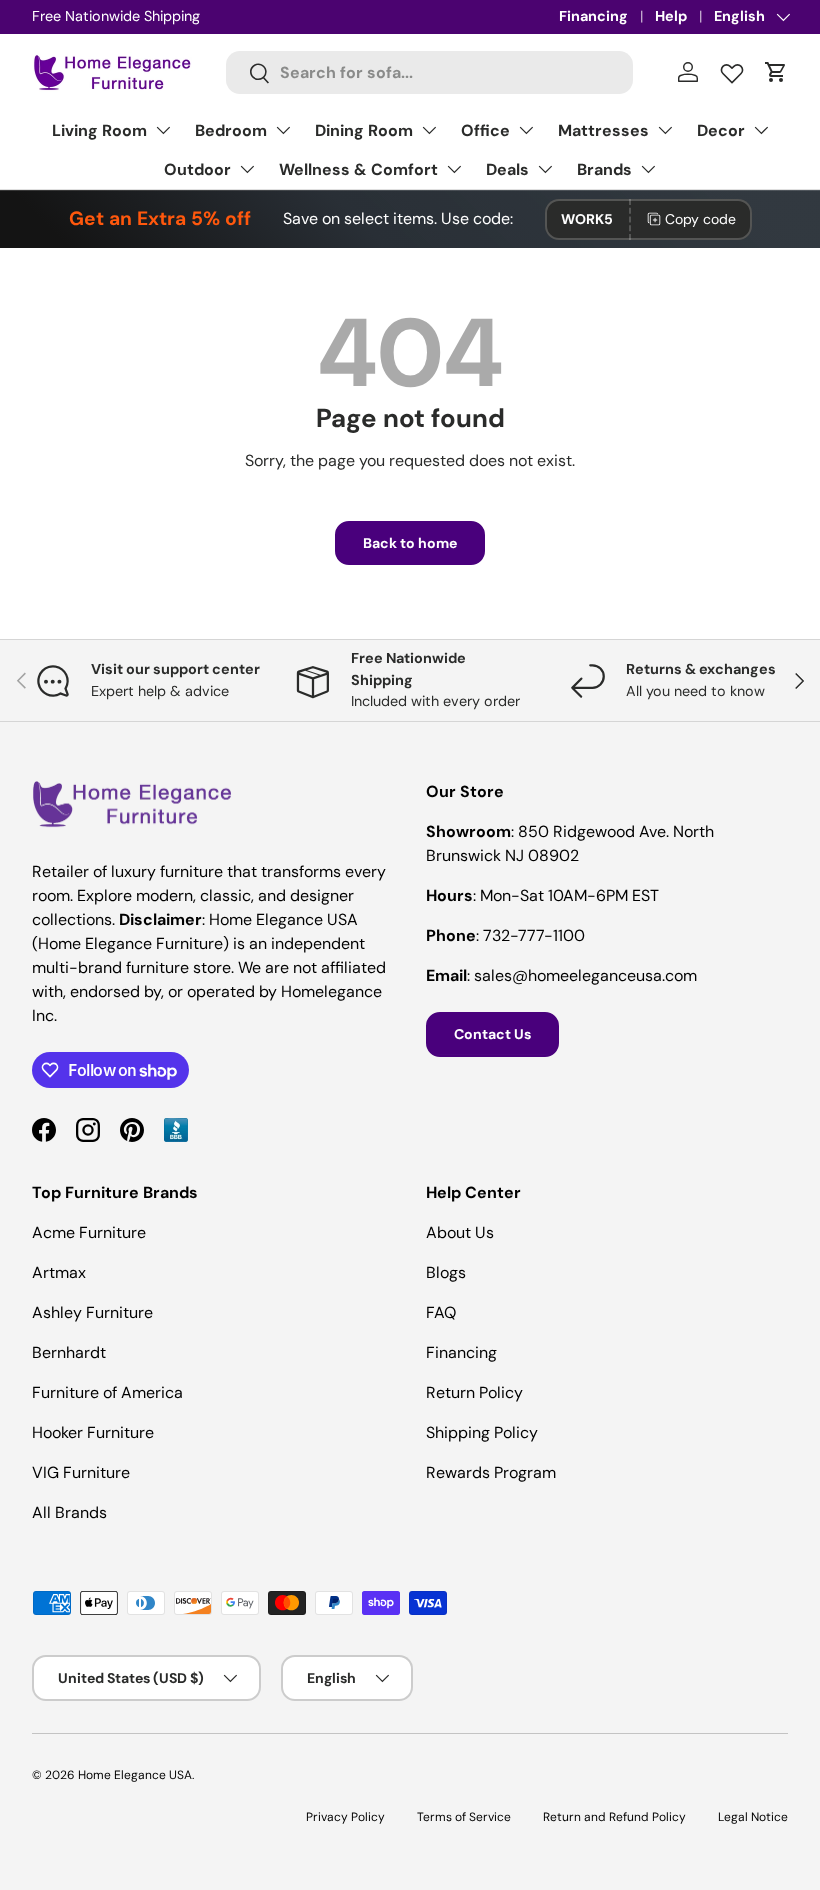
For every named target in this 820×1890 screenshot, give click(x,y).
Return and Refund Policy (614, 1817)
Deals (507, 169)
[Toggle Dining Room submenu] (429, 130)
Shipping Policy (482, 1432)
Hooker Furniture (93, 1432)
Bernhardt (69, 1352)
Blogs (446, 1272)
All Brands (69, 1512)
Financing (593, 16)
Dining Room (364, 130)
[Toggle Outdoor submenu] (247, 169)
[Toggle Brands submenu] (648, 169)
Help (671, 16)
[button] (776, 72)
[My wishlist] (732, 69)
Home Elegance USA (135, 1775)
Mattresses (603, 130)
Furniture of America (107, 1392)
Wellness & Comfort (358, 169)
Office (485, 130)
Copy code (700, 219)
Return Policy (474, 1392)
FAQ (441, 1312)
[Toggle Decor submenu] (761, 130)
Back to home (410, 543)
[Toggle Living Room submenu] (163, 130)
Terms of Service (464, 1817)
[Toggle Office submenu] (526, 130)
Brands (604, 169)
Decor (721, 130)
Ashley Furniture (92, 1312)
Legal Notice (753, 1817)
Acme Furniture (89, 1232)
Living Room (99, 130)
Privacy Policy (345, 1817)
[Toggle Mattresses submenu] (665, 130)
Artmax (59, 1272)
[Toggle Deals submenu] (545, 169)
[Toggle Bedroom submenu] (283, 130)
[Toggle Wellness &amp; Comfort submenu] (454, 169)
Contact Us (492, 1034)
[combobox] (429, 72)
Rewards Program (491, 1472)
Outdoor (197, 169)
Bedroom (231, 130)
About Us (460, 1232)
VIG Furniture (81, 1472)
